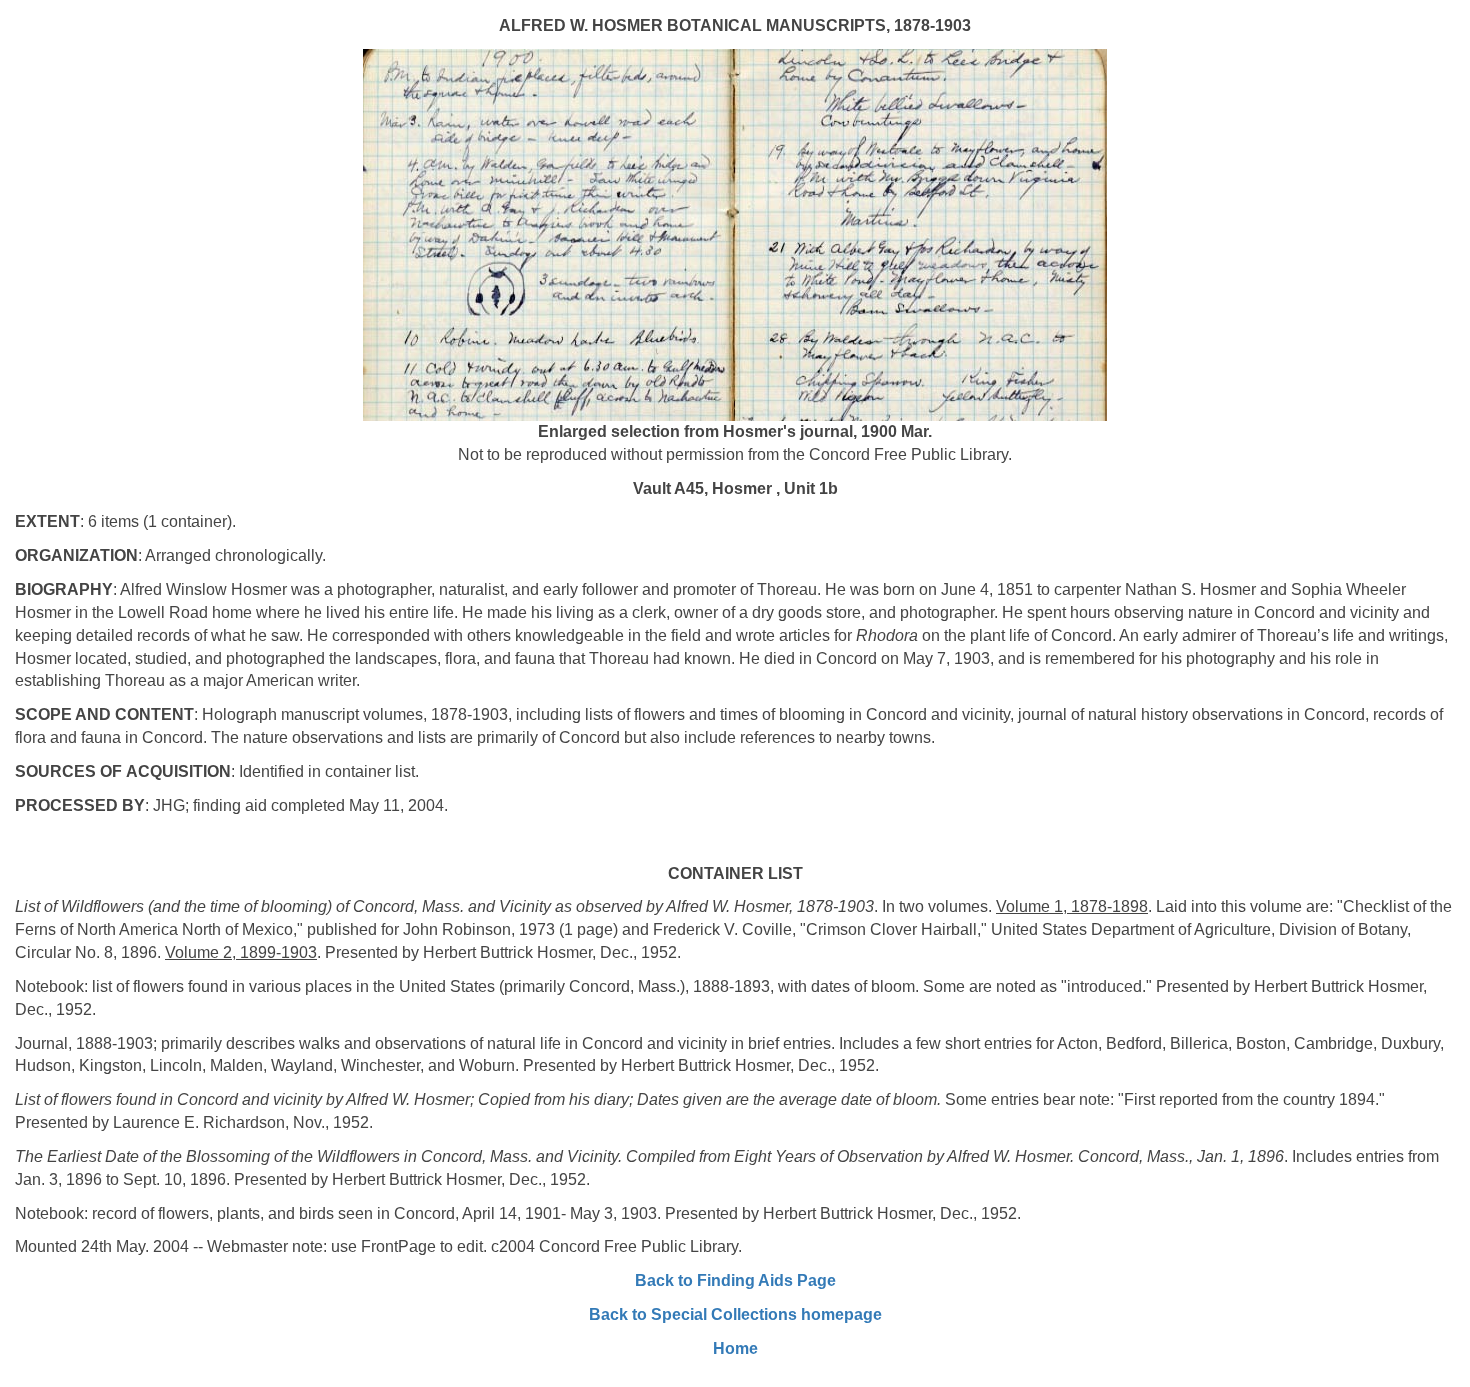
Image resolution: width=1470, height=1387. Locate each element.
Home (735, 1348)
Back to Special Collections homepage (735, 1314)
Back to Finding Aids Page (735, 1280)
